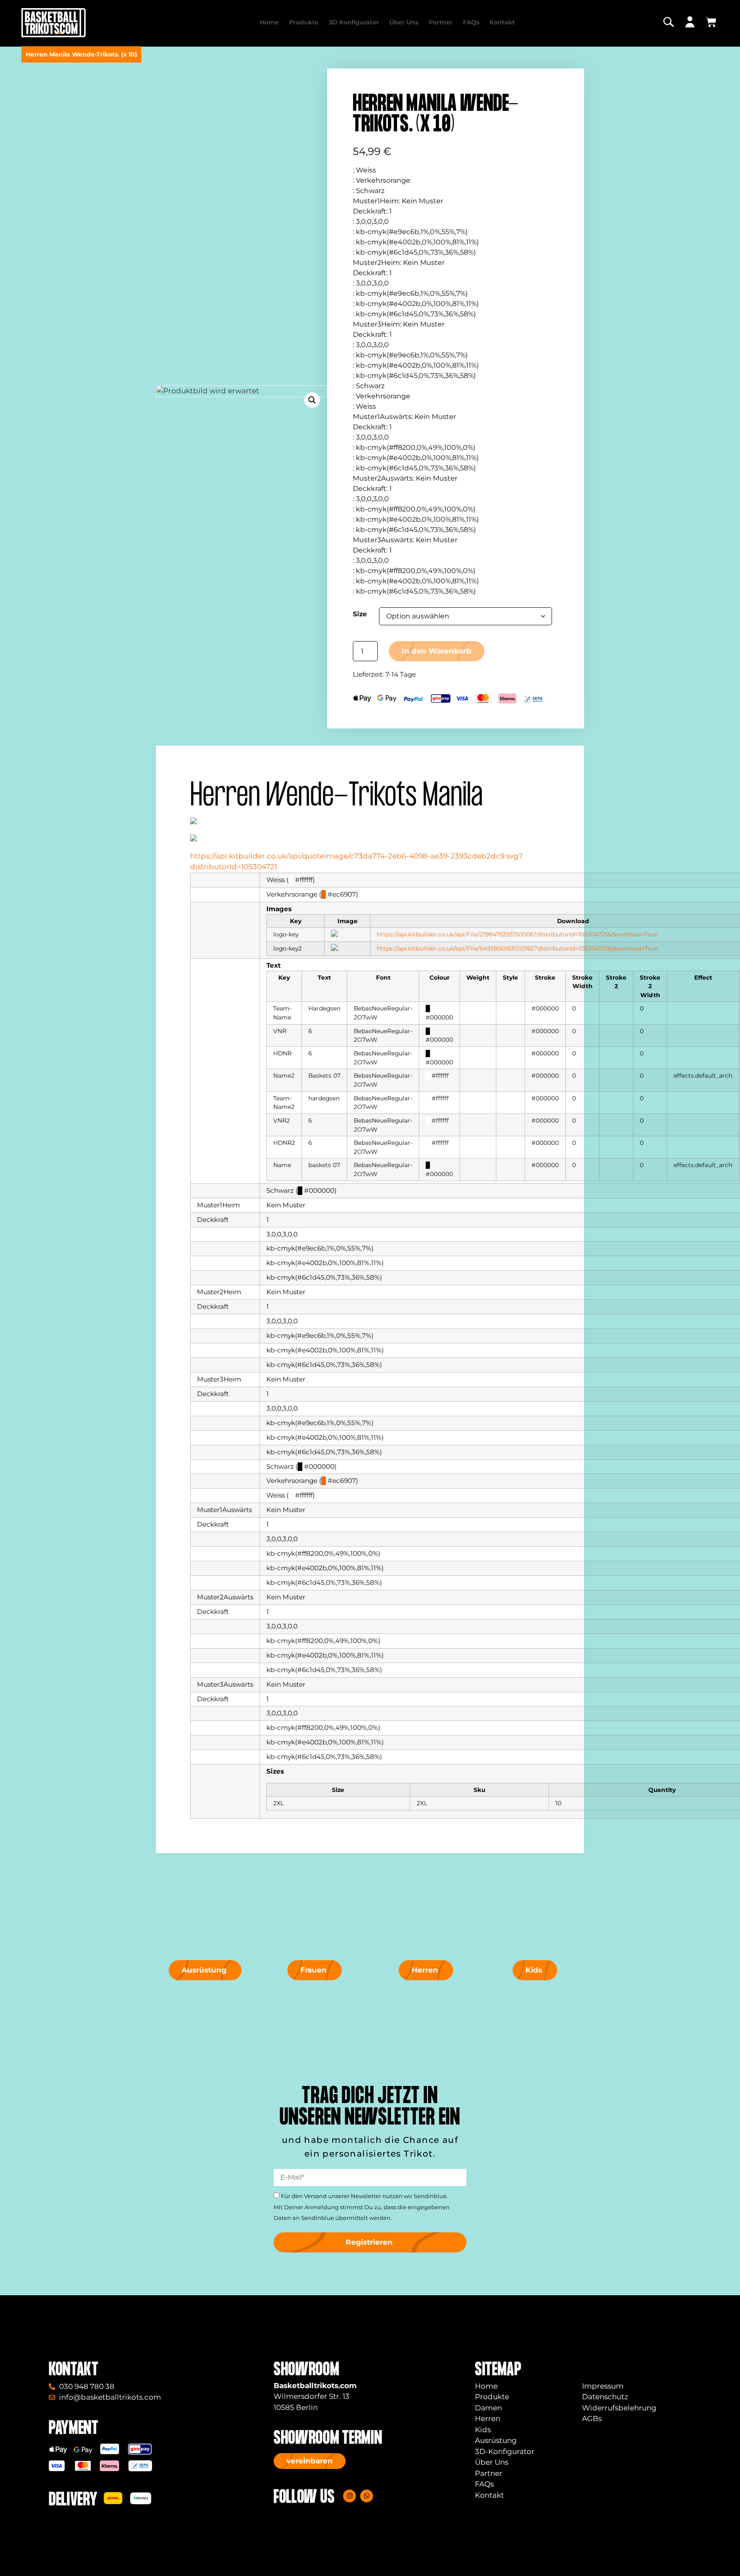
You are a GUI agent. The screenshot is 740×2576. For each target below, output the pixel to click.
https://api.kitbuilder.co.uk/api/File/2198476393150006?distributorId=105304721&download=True (517, 934)
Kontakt (502, 22)
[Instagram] (349, 2496)
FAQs (471, 22)
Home (269, 22)
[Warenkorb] (711, 22)
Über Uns (404, 22)
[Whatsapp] (367, 2496)
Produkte (304, 22)
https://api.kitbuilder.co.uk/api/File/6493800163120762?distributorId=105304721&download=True (517, 948)
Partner (441, 22)
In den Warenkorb (437, 651)
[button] (312, 400)
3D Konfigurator (354, 22)
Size (360, 614)
